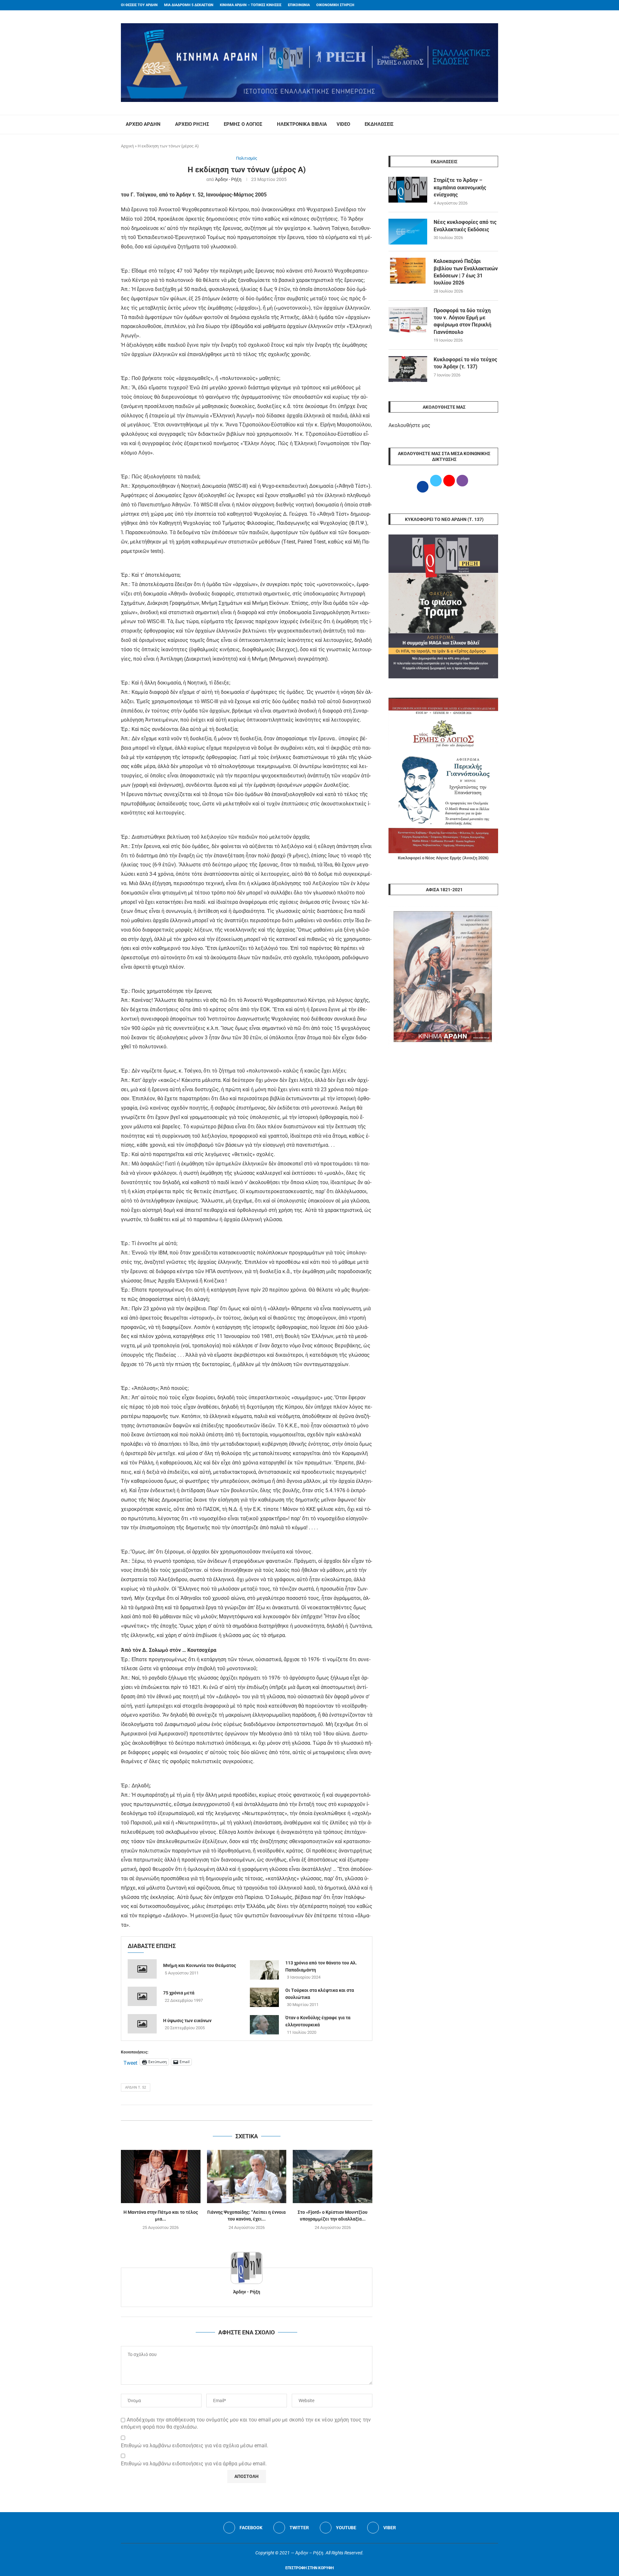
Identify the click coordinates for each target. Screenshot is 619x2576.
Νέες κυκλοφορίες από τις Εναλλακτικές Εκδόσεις (465, 226)
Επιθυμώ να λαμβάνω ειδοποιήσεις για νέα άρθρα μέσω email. (194, 2464)
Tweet (130, 2062)
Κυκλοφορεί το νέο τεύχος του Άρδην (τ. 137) (465, 363)
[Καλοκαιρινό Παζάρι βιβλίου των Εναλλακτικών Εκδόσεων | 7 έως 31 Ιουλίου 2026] (408, 271)
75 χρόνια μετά (179, 1993)
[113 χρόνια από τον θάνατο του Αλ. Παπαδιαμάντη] (264, 1970)
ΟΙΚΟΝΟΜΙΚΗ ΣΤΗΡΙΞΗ (335, 5)
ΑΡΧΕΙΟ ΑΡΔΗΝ (143, 124)
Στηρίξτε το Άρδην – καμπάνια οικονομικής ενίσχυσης (460, 187)
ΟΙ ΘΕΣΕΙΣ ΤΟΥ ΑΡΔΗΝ (139, 5)
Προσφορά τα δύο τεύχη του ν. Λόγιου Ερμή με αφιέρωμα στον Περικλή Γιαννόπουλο (462, 321)
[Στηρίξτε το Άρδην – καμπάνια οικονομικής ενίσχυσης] (408, 190)
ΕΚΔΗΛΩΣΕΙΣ (379, 124)
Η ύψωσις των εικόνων (187, 2021)
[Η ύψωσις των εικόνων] (142, 2024)
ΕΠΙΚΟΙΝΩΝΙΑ (299, 5)
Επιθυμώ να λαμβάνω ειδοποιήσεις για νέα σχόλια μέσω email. (195, 2446)
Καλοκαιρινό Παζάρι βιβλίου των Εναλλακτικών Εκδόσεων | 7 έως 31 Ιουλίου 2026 (466, 272)
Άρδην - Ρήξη (228, 179)
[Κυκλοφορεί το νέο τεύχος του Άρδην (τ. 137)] (408, 369)
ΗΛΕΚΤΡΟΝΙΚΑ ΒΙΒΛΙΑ (302, 124)
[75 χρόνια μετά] (142, 1996)
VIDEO (343, 124)
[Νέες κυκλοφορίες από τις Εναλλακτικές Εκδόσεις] (408, 232)
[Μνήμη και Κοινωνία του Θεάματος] (142, 1969)
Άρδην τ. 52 (136, 2087)
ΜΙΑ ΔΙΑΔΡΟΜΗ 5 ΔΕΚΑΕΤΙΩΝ (189, 5)
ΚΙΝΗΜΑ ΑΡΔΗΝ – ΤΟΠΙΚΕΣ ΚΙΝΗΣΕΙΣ (251, 5)
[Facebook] (484, 5)
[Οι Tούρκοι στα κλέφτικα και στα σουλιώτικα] (264, 1997)
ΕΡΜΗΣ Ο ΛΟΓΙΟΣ (243, 124)
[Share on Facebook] (240, 2113)
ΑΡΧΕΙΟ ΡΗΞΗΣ (192, 124)
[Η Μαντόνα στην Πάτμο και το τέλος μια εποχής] (161, 2176)
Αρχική (127, 146)
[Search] (495, 125)
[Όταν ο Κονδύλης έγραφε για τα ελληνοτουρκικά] (264, 2025)
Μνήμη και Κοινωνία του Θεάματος (200, 1965)
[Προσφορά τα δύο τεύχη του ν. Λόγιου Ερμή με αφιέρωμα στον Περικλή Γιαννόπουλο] (408, 320)
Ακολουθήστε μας (409, 425)
